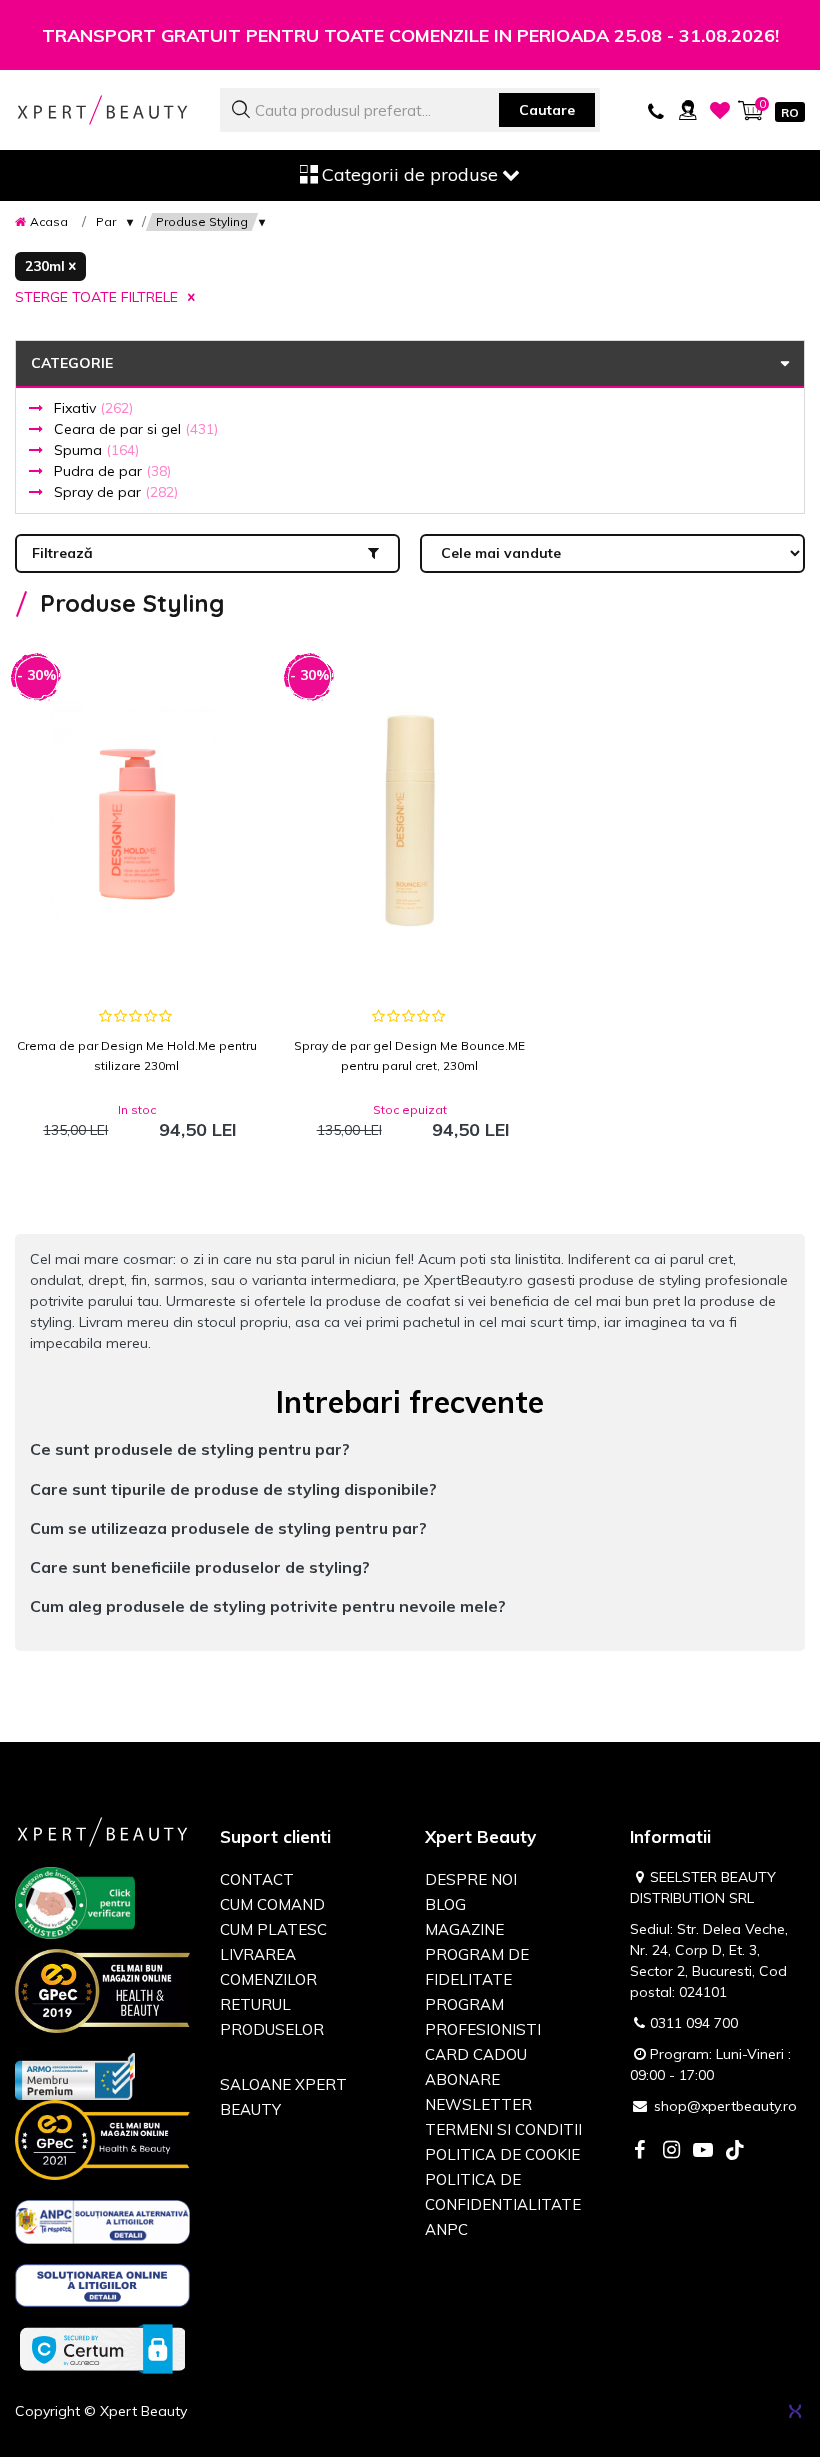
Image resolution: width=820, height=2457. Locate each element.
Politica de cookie (502, 2154)
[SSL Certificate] (102, 2348)
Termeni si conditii (503, 2129)
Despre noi (471, 1879)
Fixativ (93, 408)
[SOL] (102, 2289)
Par (106, 221)
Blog (445, 1904)
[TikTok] (735, 2151)
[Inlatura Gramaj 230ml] (50, 266)
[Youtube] (703, 2151)
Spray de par (116, 492)
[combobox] (410, 110)
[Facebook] (639, 2151)
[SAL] (102, 2225)
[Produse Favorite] (720, 110)
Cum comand (272, 1904)
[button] (410, 1449)
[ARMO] (75, 2075)
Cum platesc (273, 1929)
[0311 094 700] (656, 110)
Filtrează (62, 553)
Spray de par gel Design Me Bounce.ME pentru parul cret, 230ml (409, 1055)
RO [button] (790, 112)
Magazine (464, 1929)
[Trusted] (75, 1906)
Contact (257, 1879)
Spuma (96, 450)
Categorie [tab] (72, 363)
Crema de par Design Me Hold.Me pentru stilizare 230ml (137, 1055)
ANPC (446, 2229)
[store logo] (102, 110)
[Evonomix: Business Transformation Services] (795, 2411)
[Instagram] (671, 2151)
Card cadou (476, 2054)
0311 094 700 (694, 2023)
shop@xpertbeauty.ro (725, 2106)
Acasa (49, 221)
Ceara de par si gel (136, 429)
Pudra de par (112, 471)
